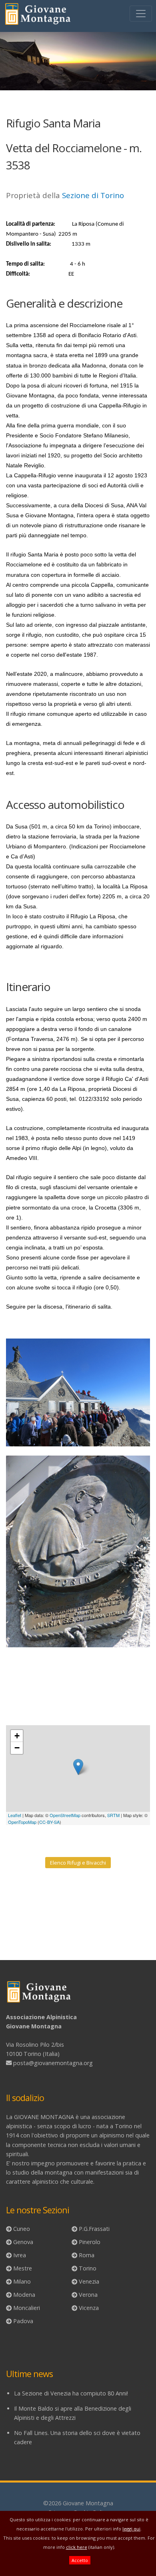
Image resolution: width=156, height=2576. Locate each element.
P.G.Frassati (94, 2229)
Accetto (80, 2560)
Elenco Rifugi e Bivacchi (78, 1863)
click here (77, 2547)
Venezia (89, 2281)
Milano (22, 2281)
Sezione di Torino (93, 195)
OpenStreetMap (65, 1815)
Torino (88, 2268)
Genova (23, 2242)
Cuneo (22, 2229)
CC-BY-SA (49, 1822)
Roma (87, 2255)
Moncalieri (27, 2308)
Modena (24, 2295)
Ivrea (20, 2255)
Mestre (23, 2268)
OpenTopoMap (22, 1822)
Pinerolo (90, 2242)
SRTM (113, 1815)
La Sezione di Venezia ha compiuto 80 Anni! (71, 2393)
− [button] (17, 1748)
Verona (88, 2295)
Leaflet (15, 1815)
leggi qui (131, 2529)
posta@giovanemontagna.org (53, 2063)
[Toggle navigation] (141, 14)
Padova (23, 2321)
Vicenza (89, 2308)
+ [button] (17, 1736)
